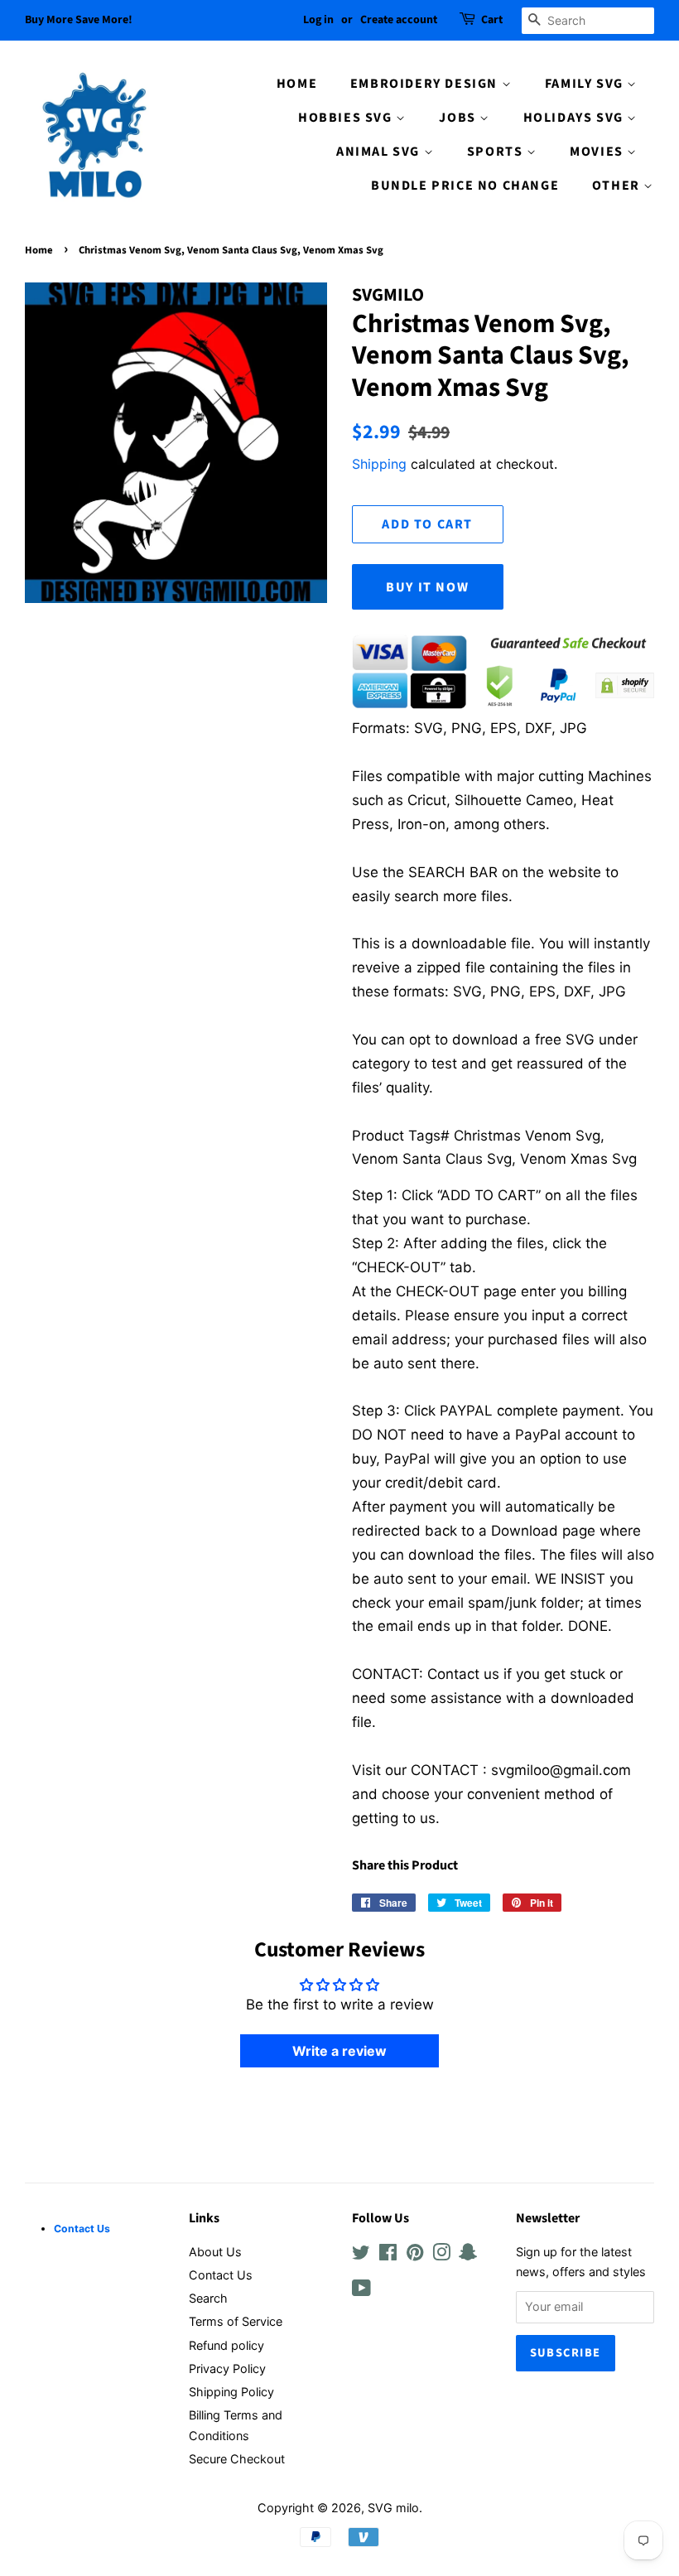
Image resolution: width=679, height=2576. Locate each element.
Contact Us (221, 2275)
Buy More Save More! (79, 20)
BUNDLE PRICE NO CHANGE (465, 186)
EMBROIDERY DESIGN (426, 84)
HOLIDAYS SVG (575, 118)
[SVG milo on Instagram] (441, 2255)
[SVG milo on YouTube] (361, 2291)
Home (39, 250)
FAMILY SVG (586, 84)
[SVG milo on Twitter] (361, 2255)
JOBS (459, 118)
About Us (215, 2252)
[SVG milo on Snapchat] (468, 2255)
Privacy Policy (227, 2369)
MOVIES (598, 152)
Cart (492, 20)
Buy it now (427, 587)
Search (208, 2298)
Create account (399, 20)
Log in (318, 20)
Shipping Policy (231, 2392)
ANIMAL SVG (380, 152)
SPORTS (497, 152)
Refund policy (226, 2345)
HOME (297, 84)
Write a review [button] (339, 2051)
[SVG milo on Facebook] (388, 2255)
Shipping (379, 464)
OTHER (618, 186)
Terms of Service (236, 2321)
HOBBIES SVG (347, 118)
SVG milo (393, 2508)
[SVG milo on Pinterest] (415, 2255)
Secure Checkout (237, 2459)
